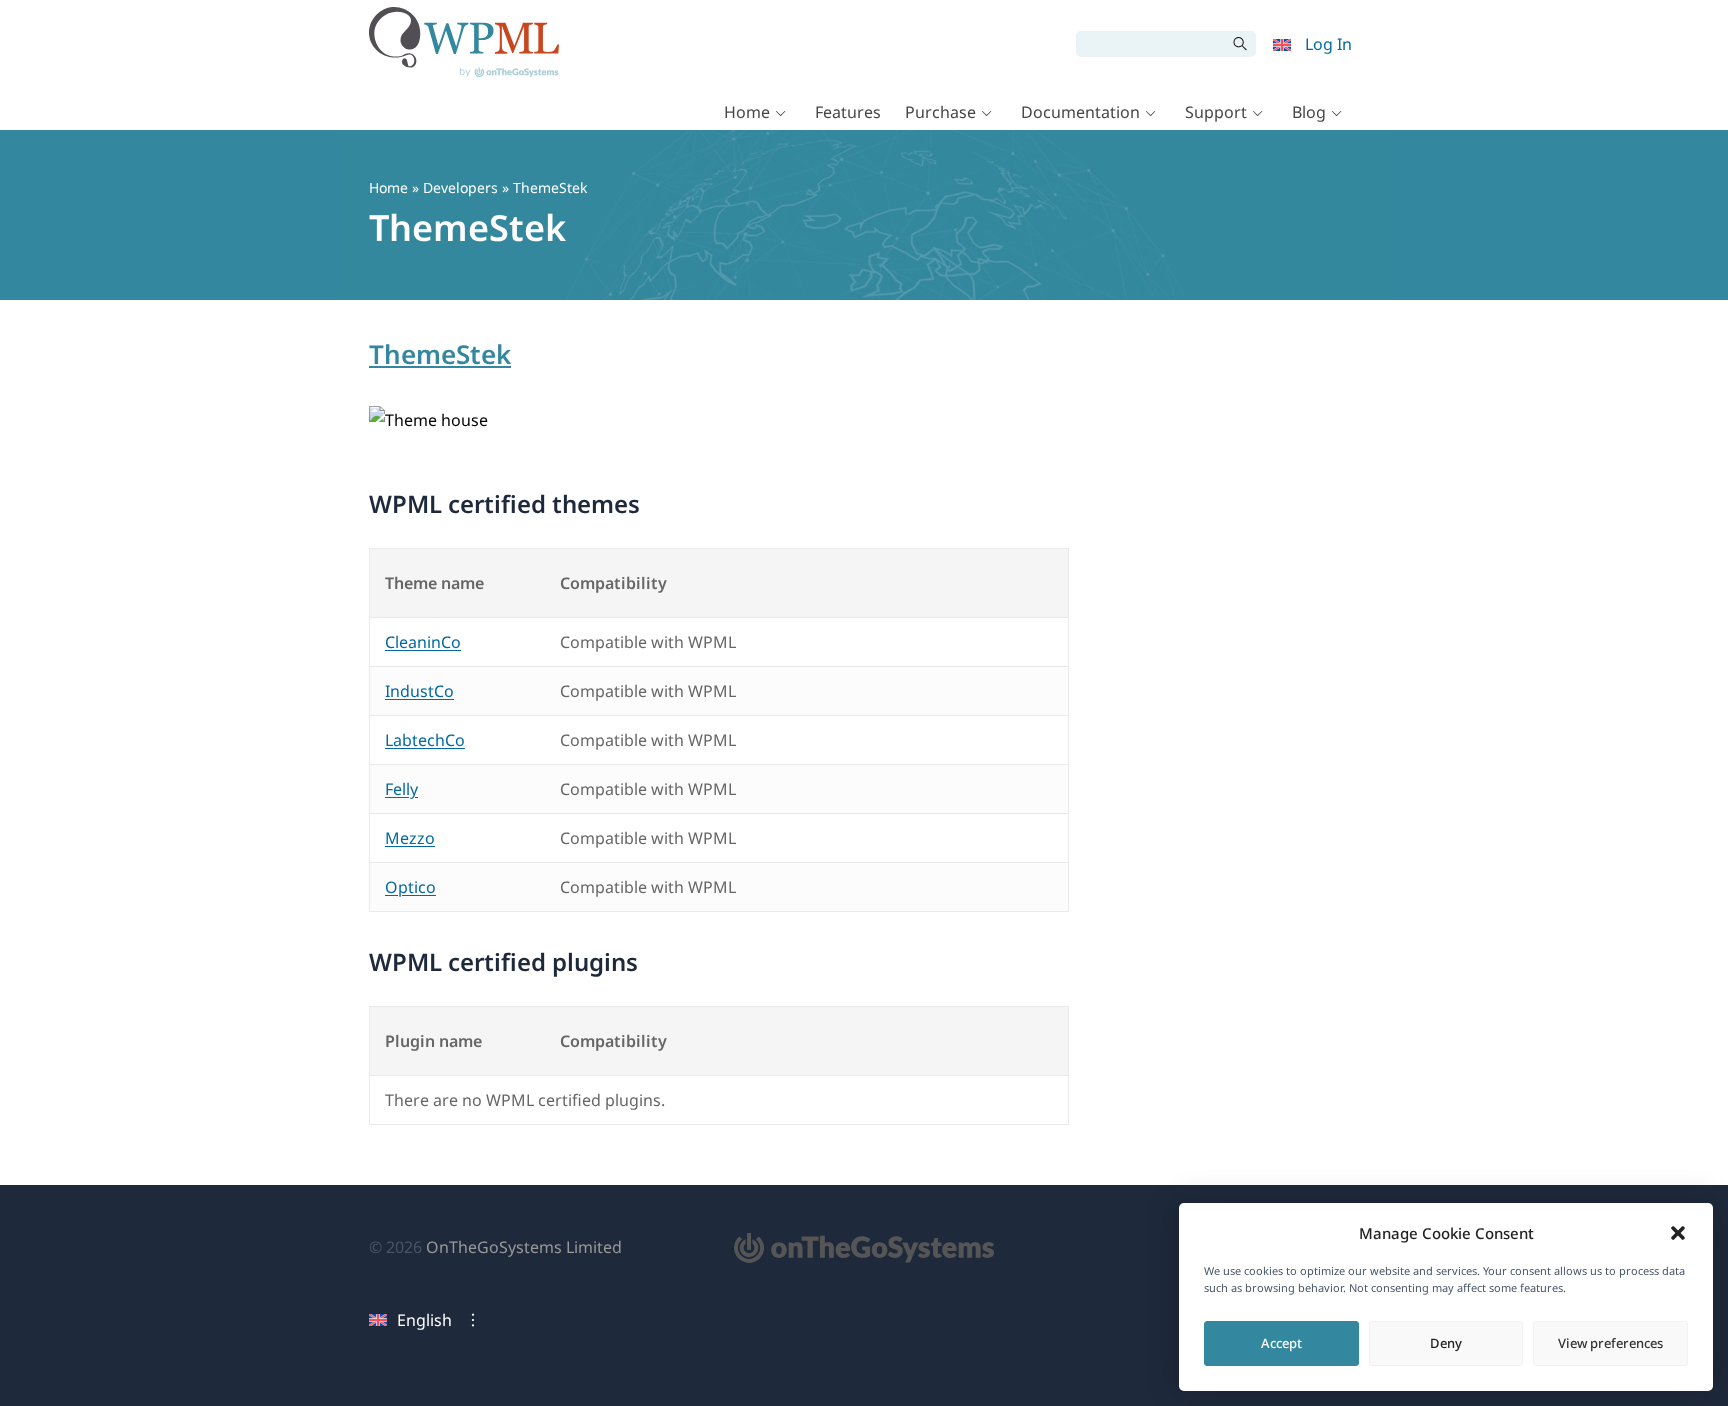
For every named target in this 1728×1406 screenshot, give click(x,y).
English (424, 1320)
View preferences (1610, 1343)
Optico (410, 887)
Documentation (1080, 112)
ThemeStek (440, 354)
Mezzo (410, 838)
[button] (1678, 1233)
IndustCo (419, 691)
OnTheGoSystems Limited (524, 1247)
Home (747, 112)
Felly (401, 789)
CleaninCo (423, 642)
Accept (1281, 1343)
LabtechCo (425, 740)
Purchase (940, 112)
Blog (1309, 112)
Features (848, 112)
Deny (1446, 1343)
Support (1216, 112)
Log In (1328, 44)
